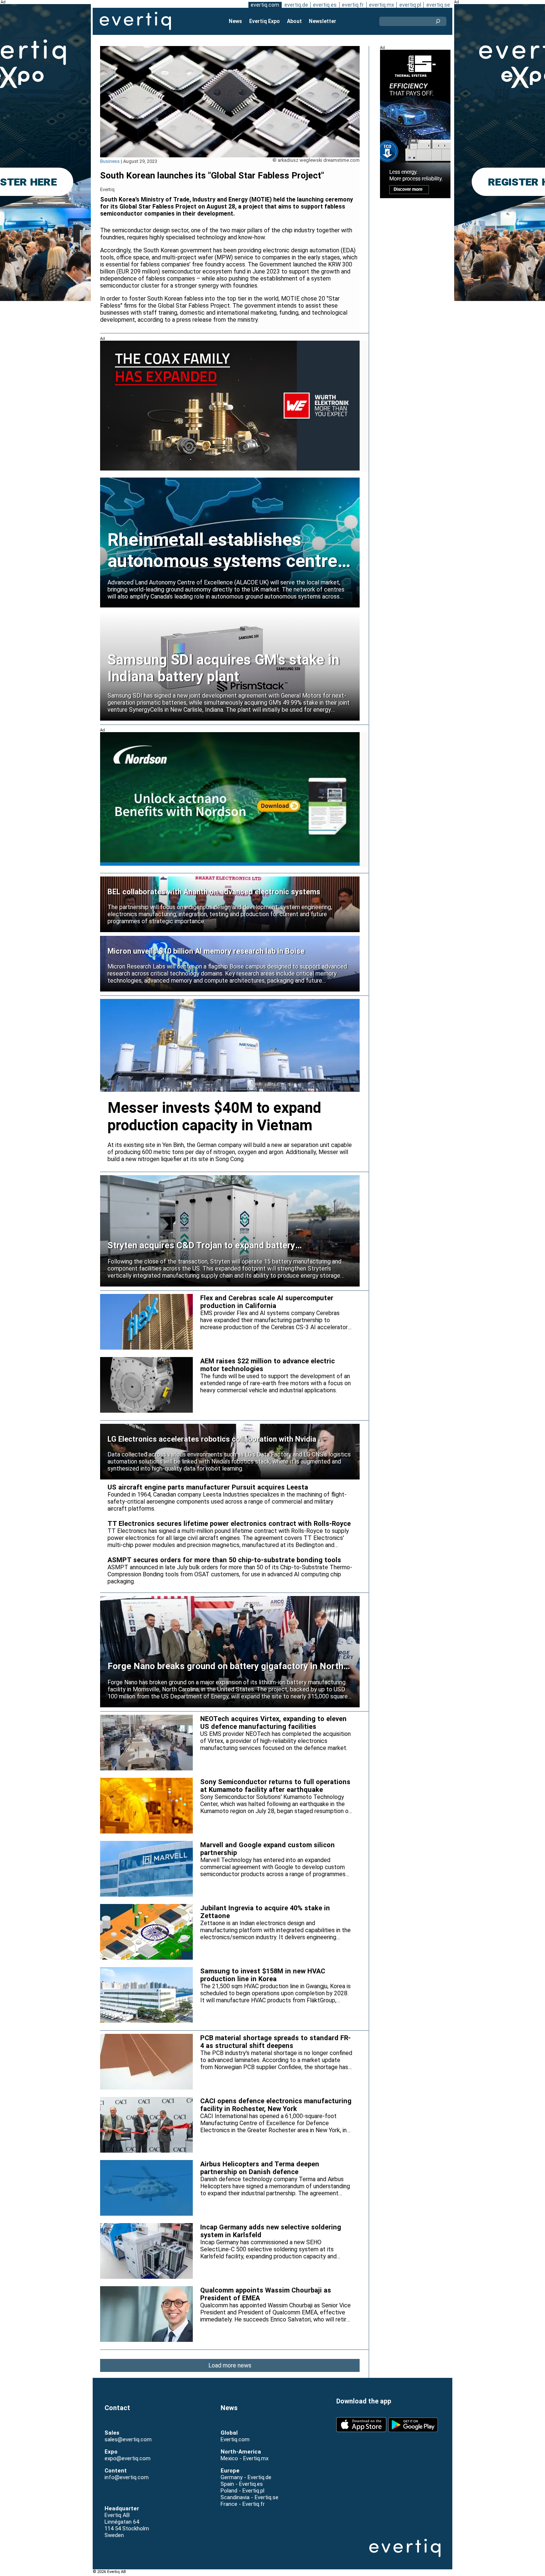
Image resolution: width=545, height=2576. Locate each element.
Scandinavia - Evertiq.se (250, 2497)
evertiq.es (325, 5)
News (235, 21)
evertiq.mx (381, 5)
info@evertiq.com (127, 2477)
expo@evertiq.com (128, 2458)
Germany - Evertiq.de (246, 2477)
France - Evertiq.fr (243, 2504)
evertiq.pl (410, 5)
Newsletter (323, 21)
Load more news (230, 2365)
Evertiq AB (135, 21)
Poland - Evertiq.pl (242, 2491)
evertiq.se (438, 5)
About (294, 21)
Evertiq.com (235, 2439)
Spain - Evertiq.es (242, 2484)
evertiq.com (265, 5)
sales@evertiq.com (128, 2439)
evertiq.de (296, 5)
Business (110, 161)
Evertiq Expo (265, 21)
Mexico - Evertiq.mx (245, 2458)
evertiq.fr (353, 5)
